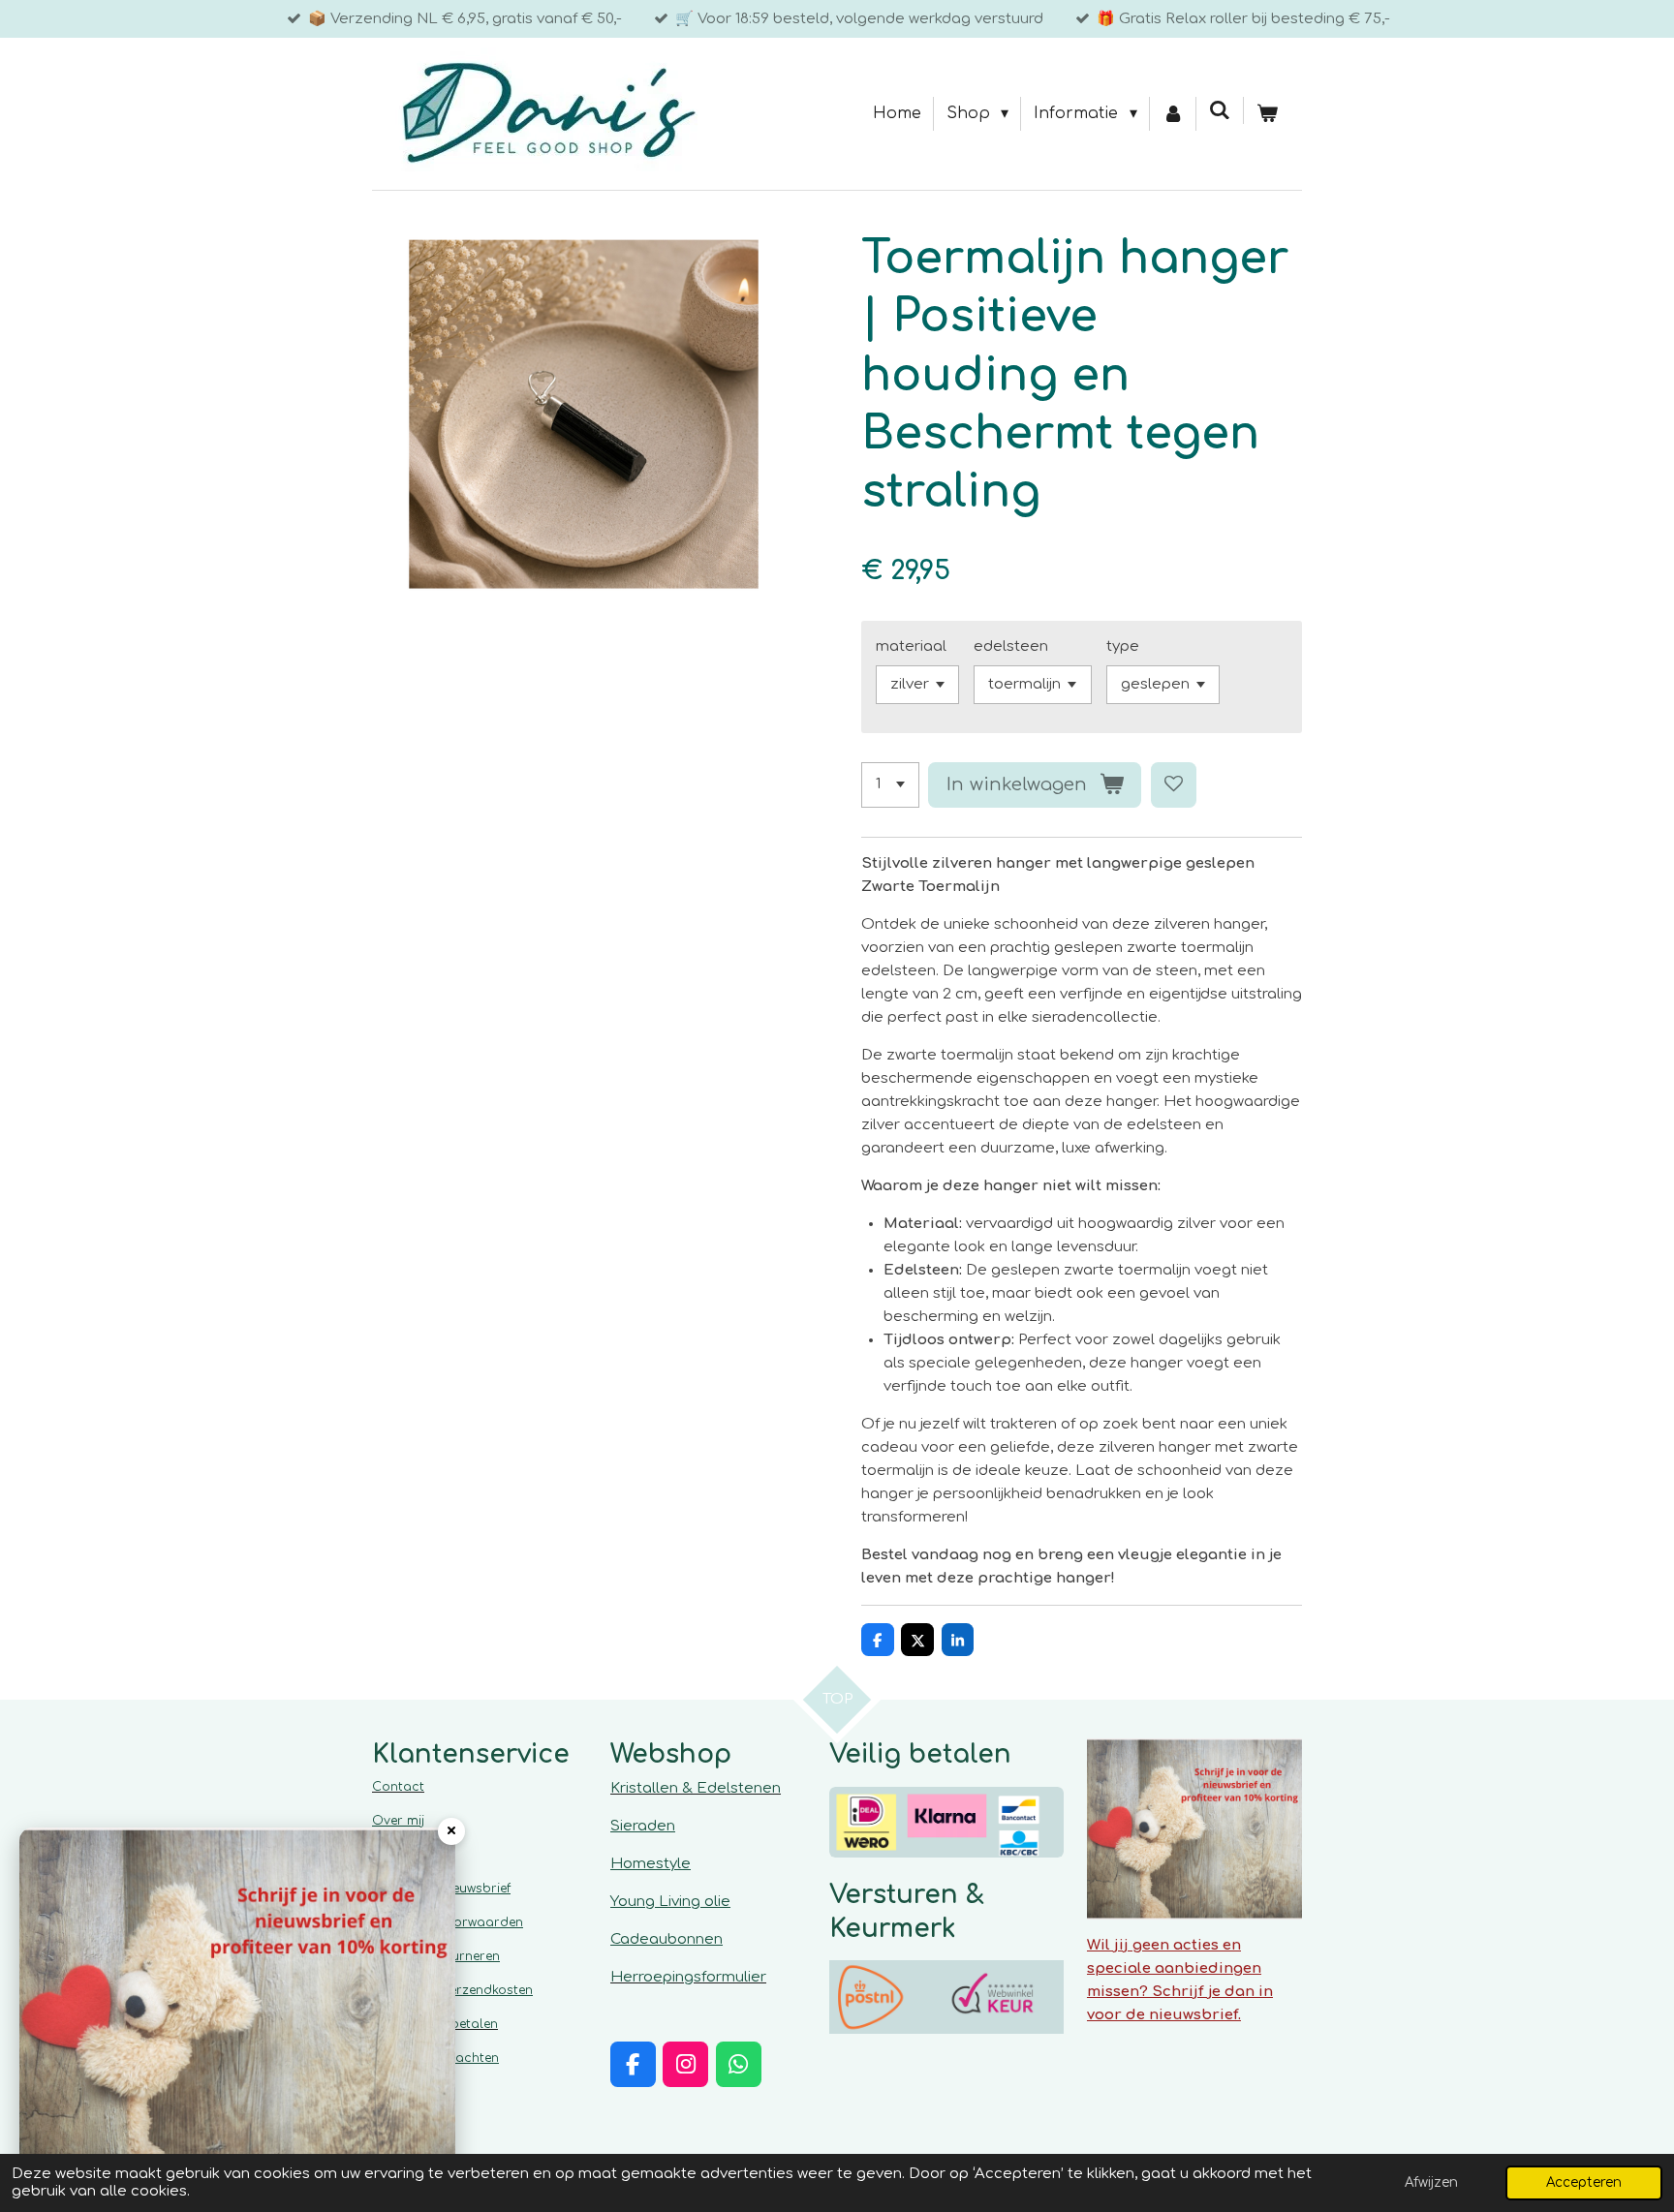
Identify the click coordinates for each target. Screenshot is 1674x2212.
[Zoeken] (1220, 110)
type (1123, 646)
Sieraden (643, 1826)
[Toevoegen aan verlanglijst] (1174, 785)
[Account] (1173, 114)
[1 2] (890, 785)
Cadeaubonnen (666, 1939)
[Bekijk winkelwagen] (1267, 114)
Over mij (398, 1821)
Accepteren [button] (1584, 2182)
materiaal (911, 646)
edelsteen (1011, 646)
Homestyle (651, 1864)
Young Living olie (670, 1902)
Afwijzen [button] (1431, 2182)
